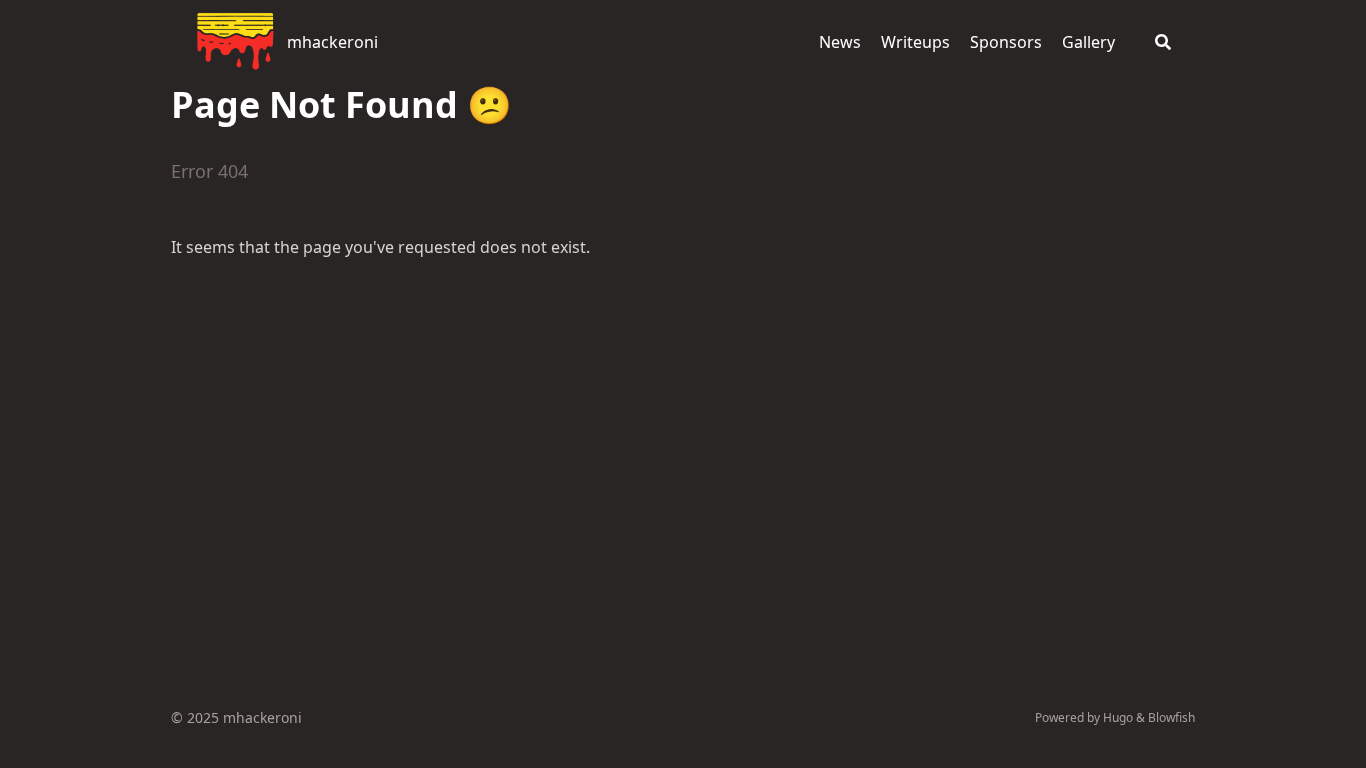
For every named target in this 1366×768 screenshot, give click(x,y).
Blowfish (1171, 717)
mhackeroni (332, 42)
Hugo (1118, 717)
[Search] (1163, 42)
